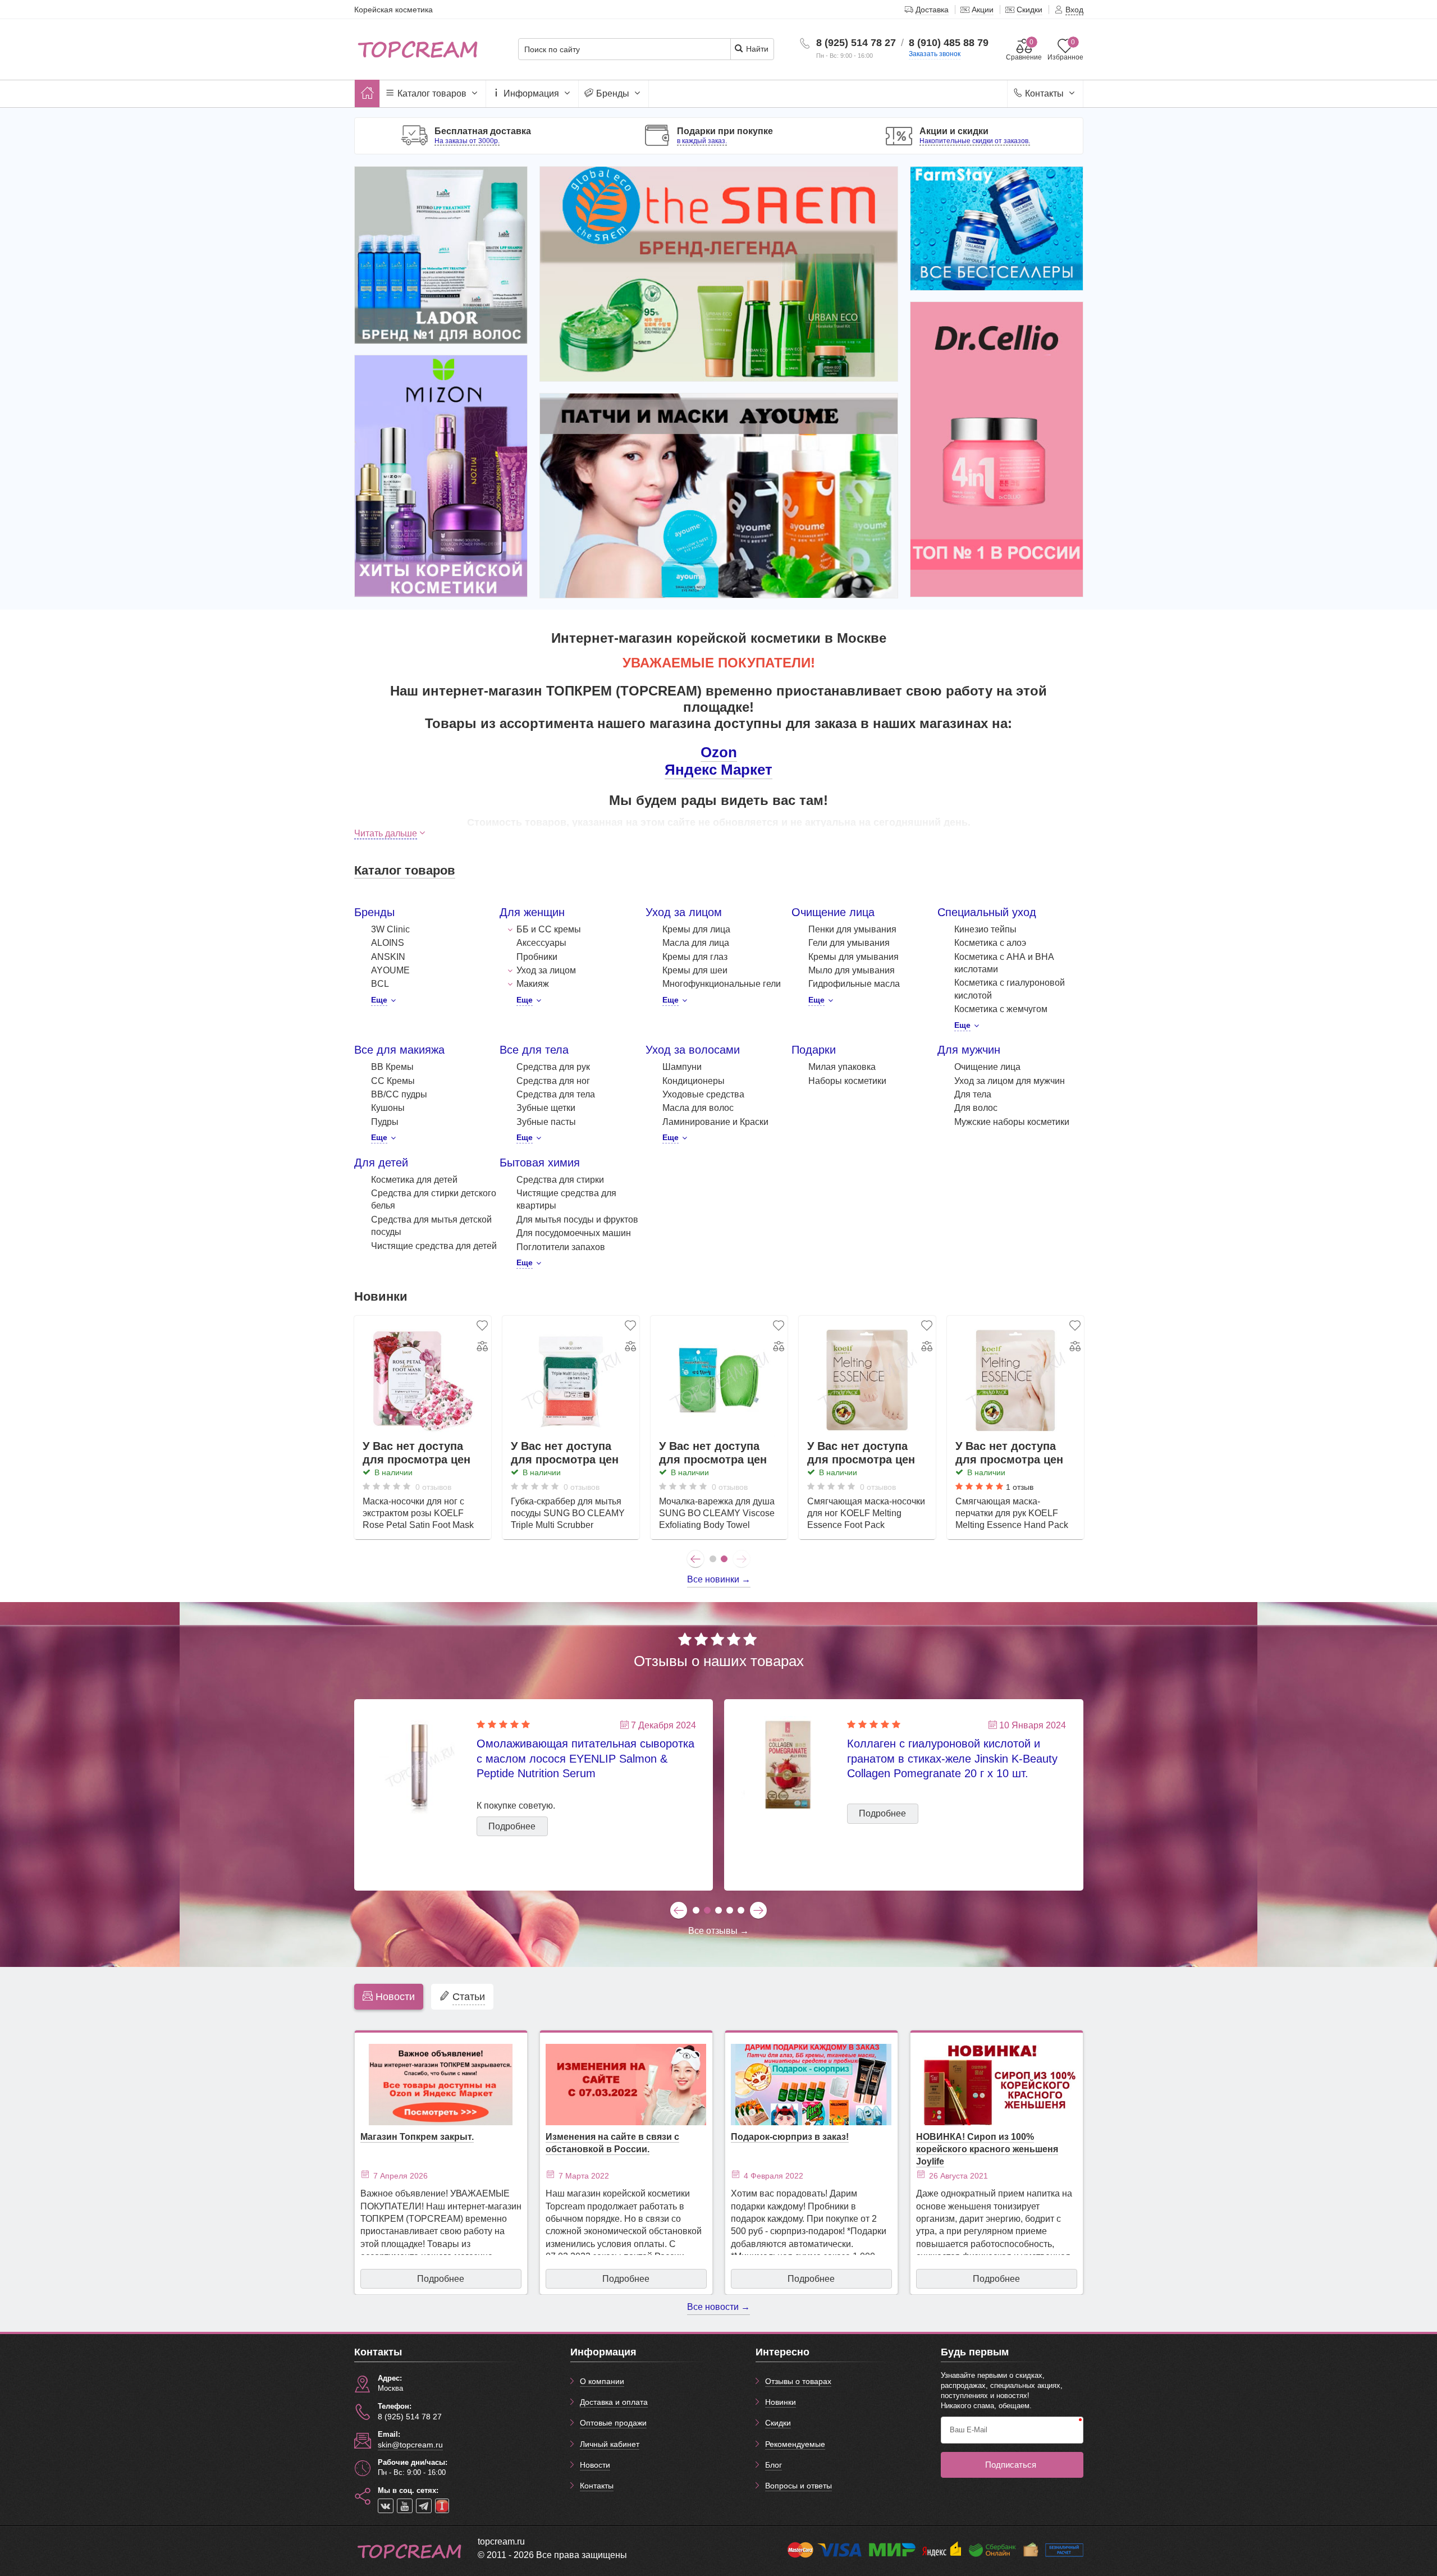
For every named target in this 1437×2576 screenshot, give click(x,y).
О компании (602, 2381)
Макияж (533, 984)
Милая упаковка (842, 1067)
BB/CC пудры (399, 1094)
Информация (531, 93)
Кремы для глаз (695, 957)
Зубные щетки (546, 1108)
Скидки (778, 2423)
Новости (595, 2465)
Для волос (976, 1108)
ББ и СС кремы (549, 929)
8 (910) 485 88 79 (949, 43)
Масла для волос (698, 1108)
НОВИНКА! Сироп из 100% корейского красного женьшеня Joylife (987, 2149)
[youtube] (405, 2506)
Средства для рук (553, 1067)
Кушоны (388, 1108)
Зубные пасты (546, 1122)
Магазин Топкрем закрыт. (417, 2137)
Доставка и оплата (614, 2402)
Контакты (1044, 93)
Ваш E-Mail (969, 2430)
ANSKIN (388, 957)
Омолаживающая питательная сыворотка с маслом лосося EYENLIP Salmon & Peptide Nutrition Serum (585, 1758)
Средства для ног (553, 1081)
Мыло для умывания (852, 970)
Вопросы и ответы (798, 2486)
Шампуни (682, 1067)
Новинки (781, 2402)
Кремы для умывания (853, 957)
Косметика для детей (414, 1180)
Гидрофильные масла (854, 984)
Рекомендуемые (795, 2444)
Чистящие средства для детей (434, 1246)
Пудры (385, 1122)
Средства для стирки (560, 1180)
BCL (380, 984)
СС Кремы (393, 1081)
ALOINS (388, 943)
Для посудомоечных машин (574, 1233)
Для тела (973, 1094)
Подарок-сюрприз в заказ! (790, 2137)
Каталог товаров (432, 93)
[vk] (386, 2506)
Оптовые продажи (613, 2423)
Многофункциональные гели (722, 984)
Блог (774, 2465)
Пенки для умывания (852, 929)
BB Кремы (392, 1067)
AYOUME (390, 970)
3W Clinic (390, 929)
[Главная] (367, 93)
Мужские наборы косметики (1012, 1122)
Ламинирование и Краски (715, 1122)
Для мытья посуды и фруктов (577, 1220)
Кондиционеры (694, 1081)
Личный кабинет (610, 2444)
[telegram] (424, 2506)
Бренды (613, 93)
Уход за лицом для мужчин (1010, 1081)
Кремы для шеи (695, 970)
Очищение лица (987, 1067)
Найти (756, 49)
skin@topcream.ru (410, 2445)
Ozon (719, 752)
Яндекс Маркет (718, 770)
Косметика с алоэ (990, 943)
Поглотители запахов (561, 1247)
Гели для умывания (849, 943)
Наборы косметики (847, 1081)
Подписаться (1011, 2465)
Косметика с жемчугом (1001, 1009)
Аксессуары (541, 943)
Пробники (537, 957)
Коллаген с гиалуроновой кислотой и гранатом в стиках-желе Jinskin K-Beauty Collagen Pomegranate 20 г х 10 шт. (952, 1758)
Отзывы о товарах (798, 2381)
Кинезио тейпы (985, 929)
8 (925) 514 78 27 (856, 43)
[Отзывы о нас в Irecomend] (442, 2506)
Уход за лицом (546, 970)
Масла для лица (696, 943)
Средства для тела (556, 1094)
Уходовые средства (703, 1094)
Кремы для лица (696, 929)
